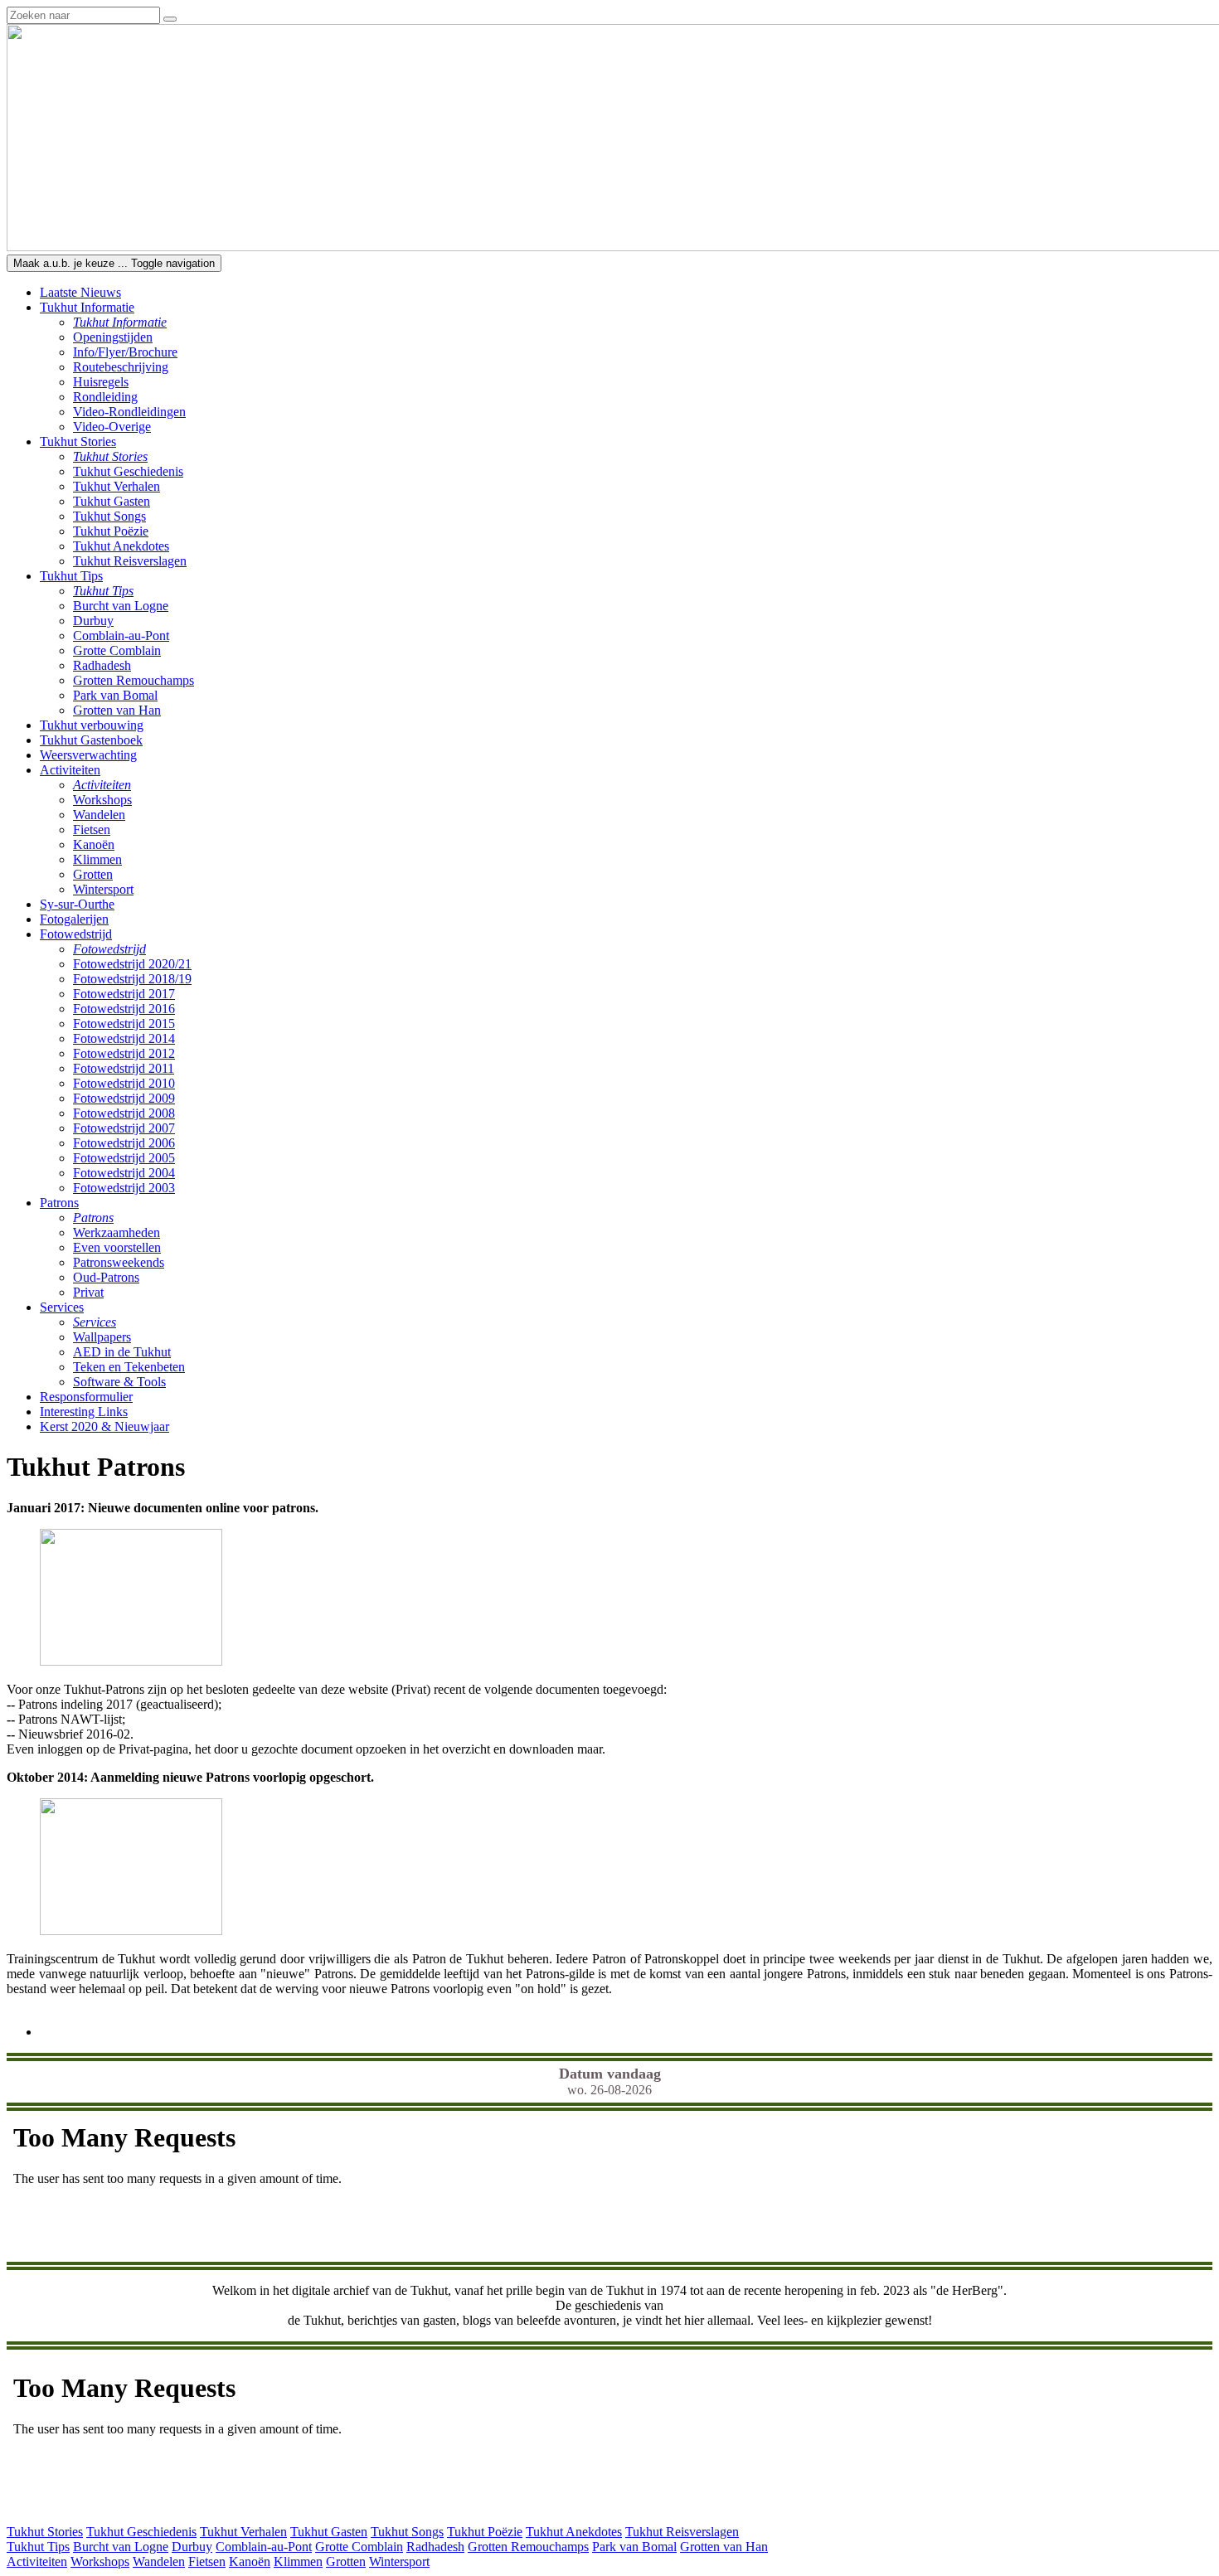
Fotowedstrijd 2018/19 (132, 979)
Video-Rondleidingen (129, 412)
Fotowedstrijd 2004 (124, 1173)
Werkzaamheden (117, 1232)
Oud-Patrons (106, 1277)
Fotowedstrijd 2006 (124, 1143)
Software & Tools (119, 1382)
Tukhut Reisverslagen (130, 561)
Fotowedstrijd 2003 (124, 1188)
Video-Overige (112, 427)
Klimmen (97, 859)
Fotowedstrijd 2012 (124, 1053)
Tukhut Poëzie (111, 531)
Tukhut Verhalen (117, 486)
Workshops (102, 800)
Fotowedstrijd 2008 (124, 1113)
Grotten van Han (117, 710)
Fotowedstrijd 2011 (124, 1068)
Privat (88, 1292)
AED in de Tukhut (122, 1352)
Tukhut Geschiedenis (128, 471)
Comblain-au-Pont (121, 636)
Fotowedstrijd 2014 (124, 1038)
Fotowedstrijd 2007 (124, 1128)
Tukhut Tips (38, 2547)
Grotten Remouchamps (134, 680)
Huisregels (101, 382)
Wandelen (99, 815)
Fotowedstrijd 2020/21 (132, 964)
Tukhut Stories (45, 2532)
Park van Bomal (115, 695)
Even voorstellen (117, 1247)
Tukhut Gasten (112, 501)
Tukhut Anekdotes (121, 546)
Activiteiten (37, 2561)
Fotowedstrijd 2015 (124, 1024)
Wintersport (103, 889)
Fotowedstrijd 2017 (124, 994)
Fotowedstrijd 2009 (124, 1098)
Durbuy (93, 621)
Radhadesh (102, 665)
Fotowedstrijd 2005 (124, 1158)
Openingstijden (113, 337)
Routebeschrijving (121, 367)
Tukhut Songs (109, 516)
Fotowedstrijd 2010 (124, 1083)
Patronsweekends (119, 1262)
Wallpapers (102, 1337)
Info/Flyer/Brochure (125, 352)
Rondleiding (105, 397)
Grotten (93, 874)
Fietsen (92, 830)
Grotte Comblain (117, 650)
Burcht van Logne (121, 606)
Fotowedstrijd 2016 (124, 1009)
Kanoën (94, 844)
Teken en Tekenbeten (129, 1367)
